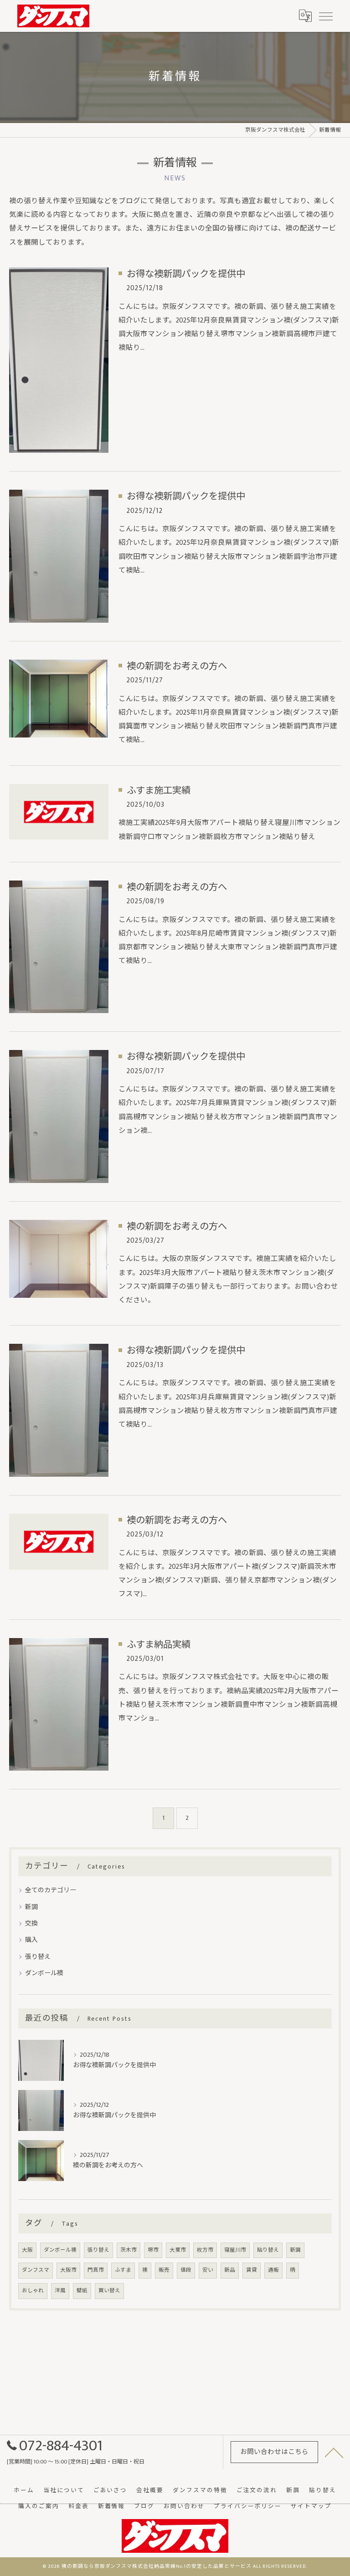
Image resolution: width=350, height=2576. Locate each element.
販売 (164, 2270)
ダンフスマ (36, 2270)
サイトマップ (311, 2507)
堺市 (153, 2250)
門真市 (96, 2270)
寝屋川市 (235, 2250)
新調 (31, 1907)
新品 (230, 2270)
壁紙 (82, 2291)
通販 (273, 2270)
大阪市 (68, 2270)
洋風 (60, 2291)
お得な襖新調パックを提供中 (186, 274)
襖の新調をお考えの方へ (177, 666)
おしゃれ (33, 2291)
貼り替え (268, 2250)
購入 (31, 1940)
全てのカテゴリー (51, 1890)
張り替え (38, 1957)
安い (208, 2270)
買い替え (109, 2291)
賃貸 (252, 2270)
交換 (31, 1923)
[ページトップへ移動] (334, 2452)
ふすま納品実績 (159, 1645)
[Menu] (325, 16)
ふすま (123, 2270)
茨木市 (129, 2250)
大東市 (178, 2250)
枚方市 (205, 2250)
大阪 (27, 2250)
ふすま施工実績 (159, 791)
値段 (186, 2270)
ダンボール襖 (44, 1973)
